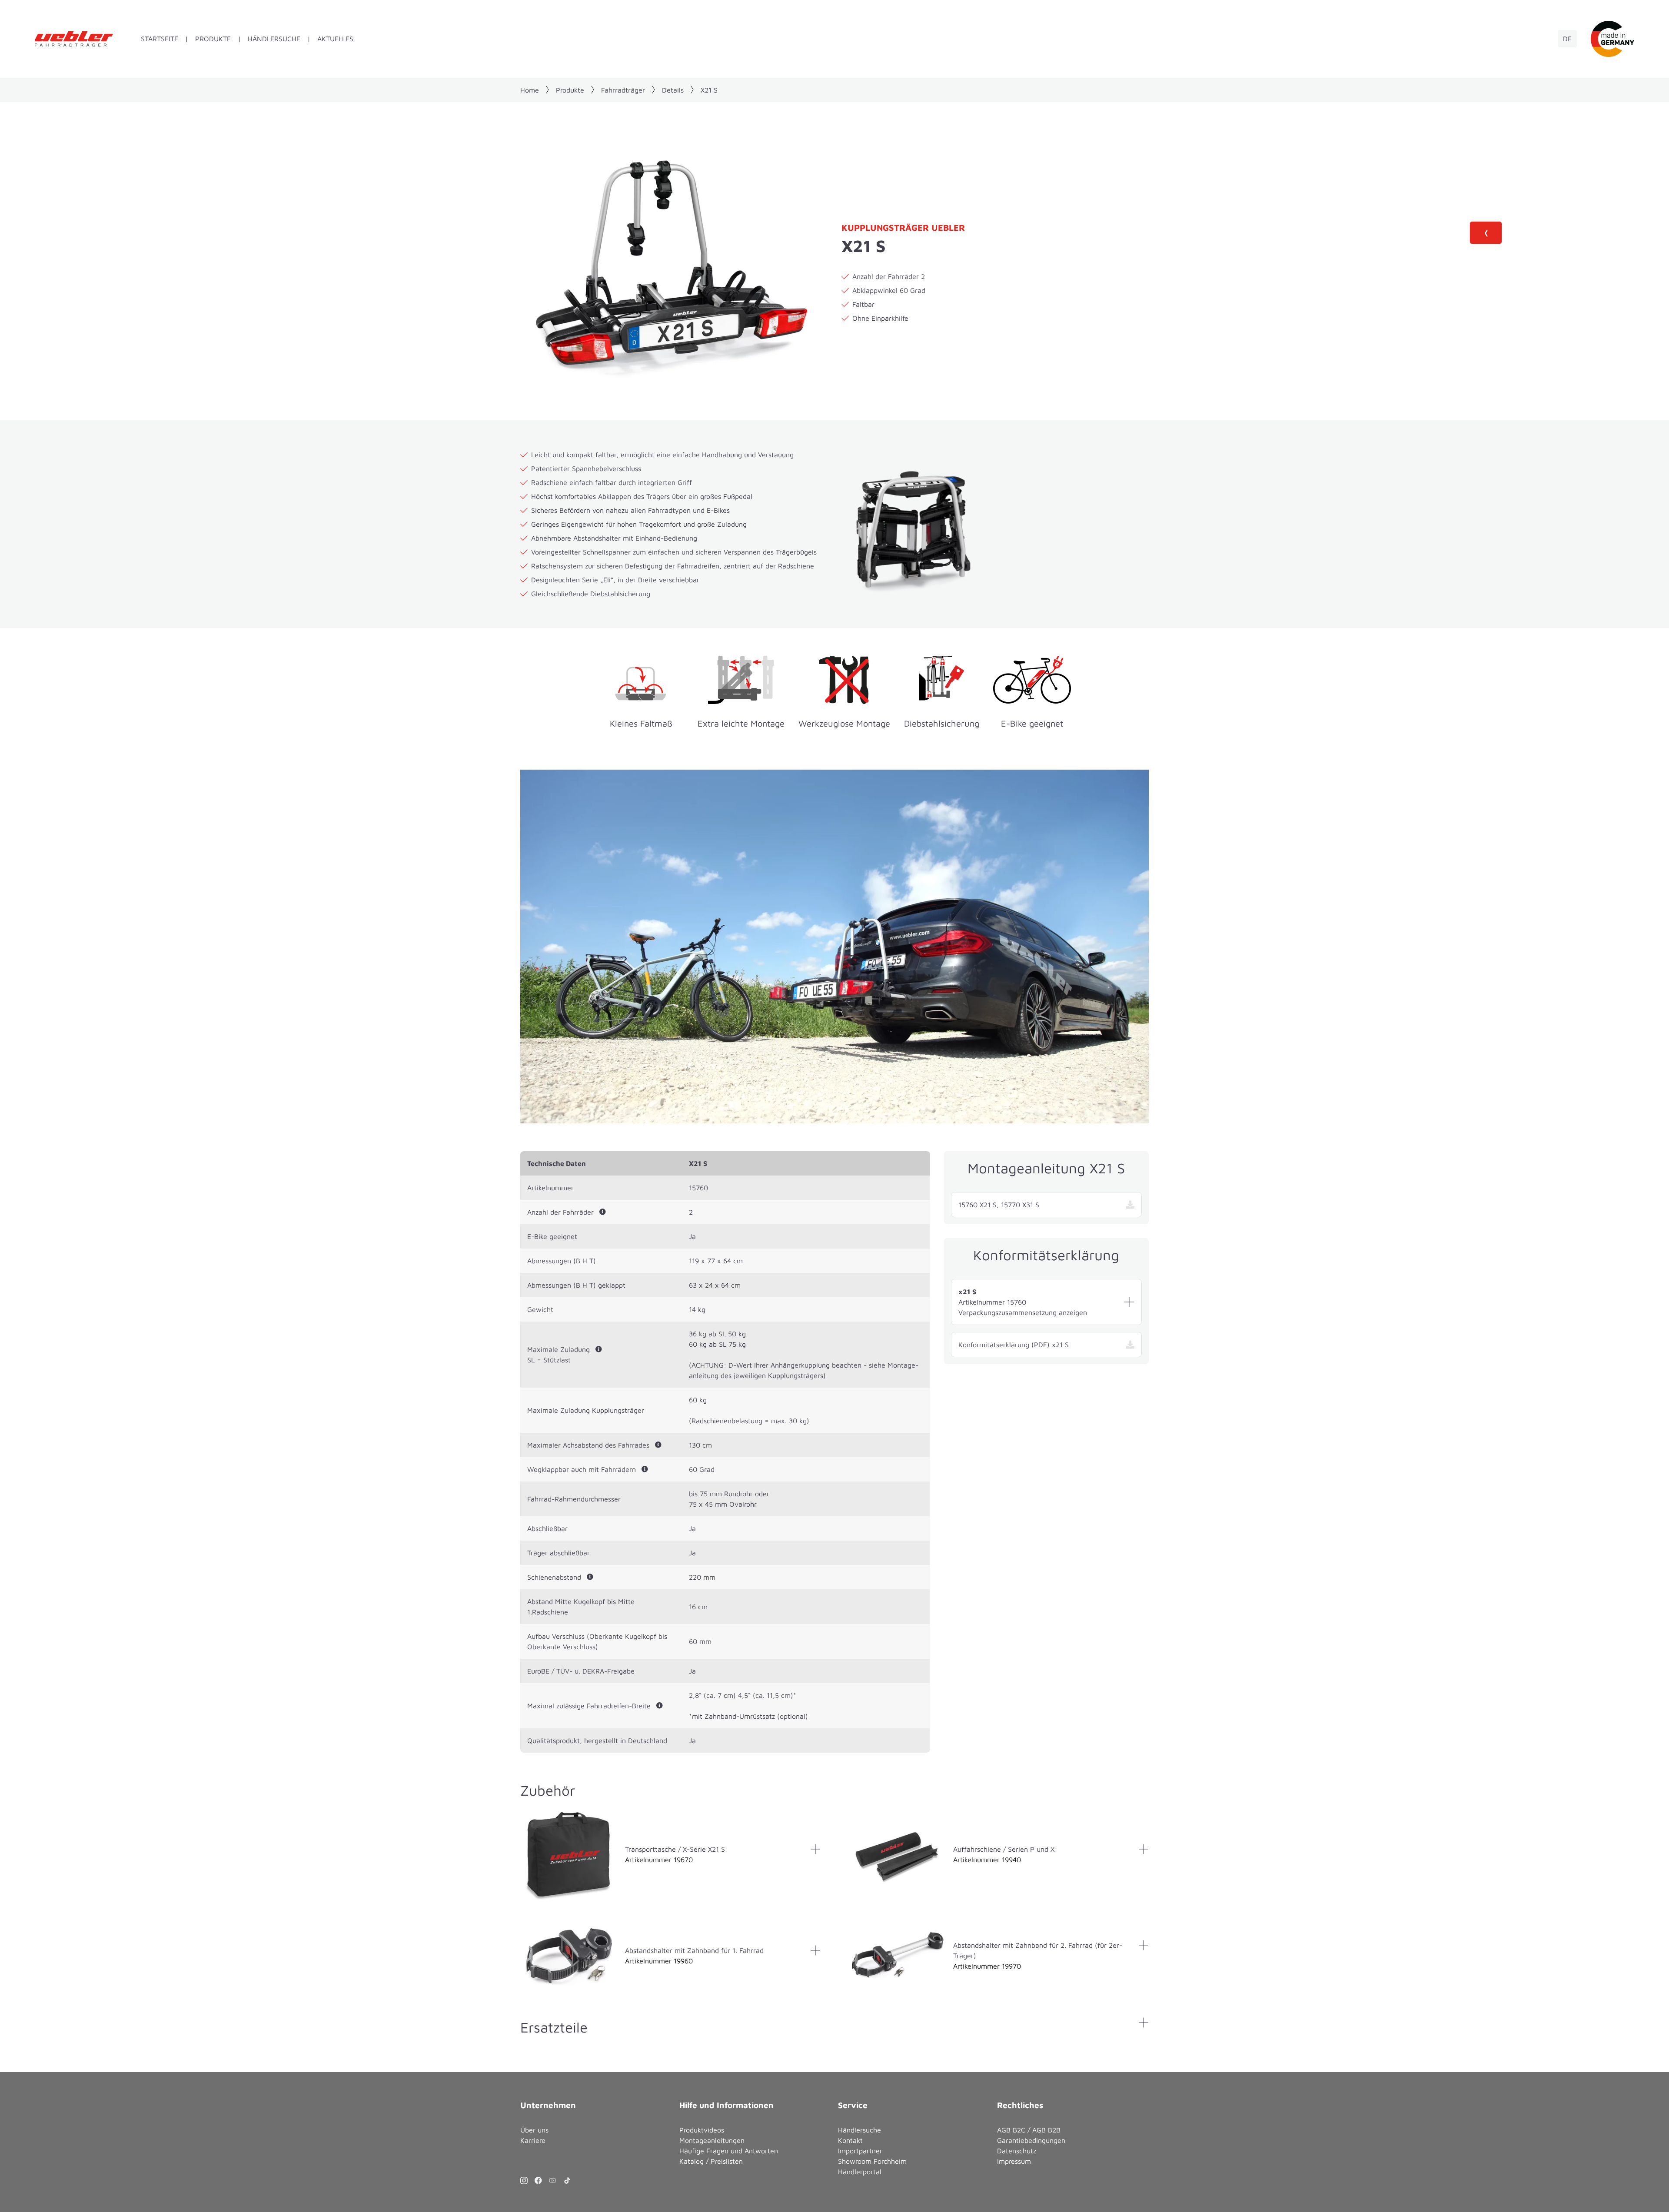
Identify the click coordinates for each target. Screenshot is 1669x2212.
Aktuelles (335, 39)
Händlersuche (274, 39)
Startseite (160, 39)
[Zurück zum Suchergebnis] (1486, 233)
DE (1567, 39)
